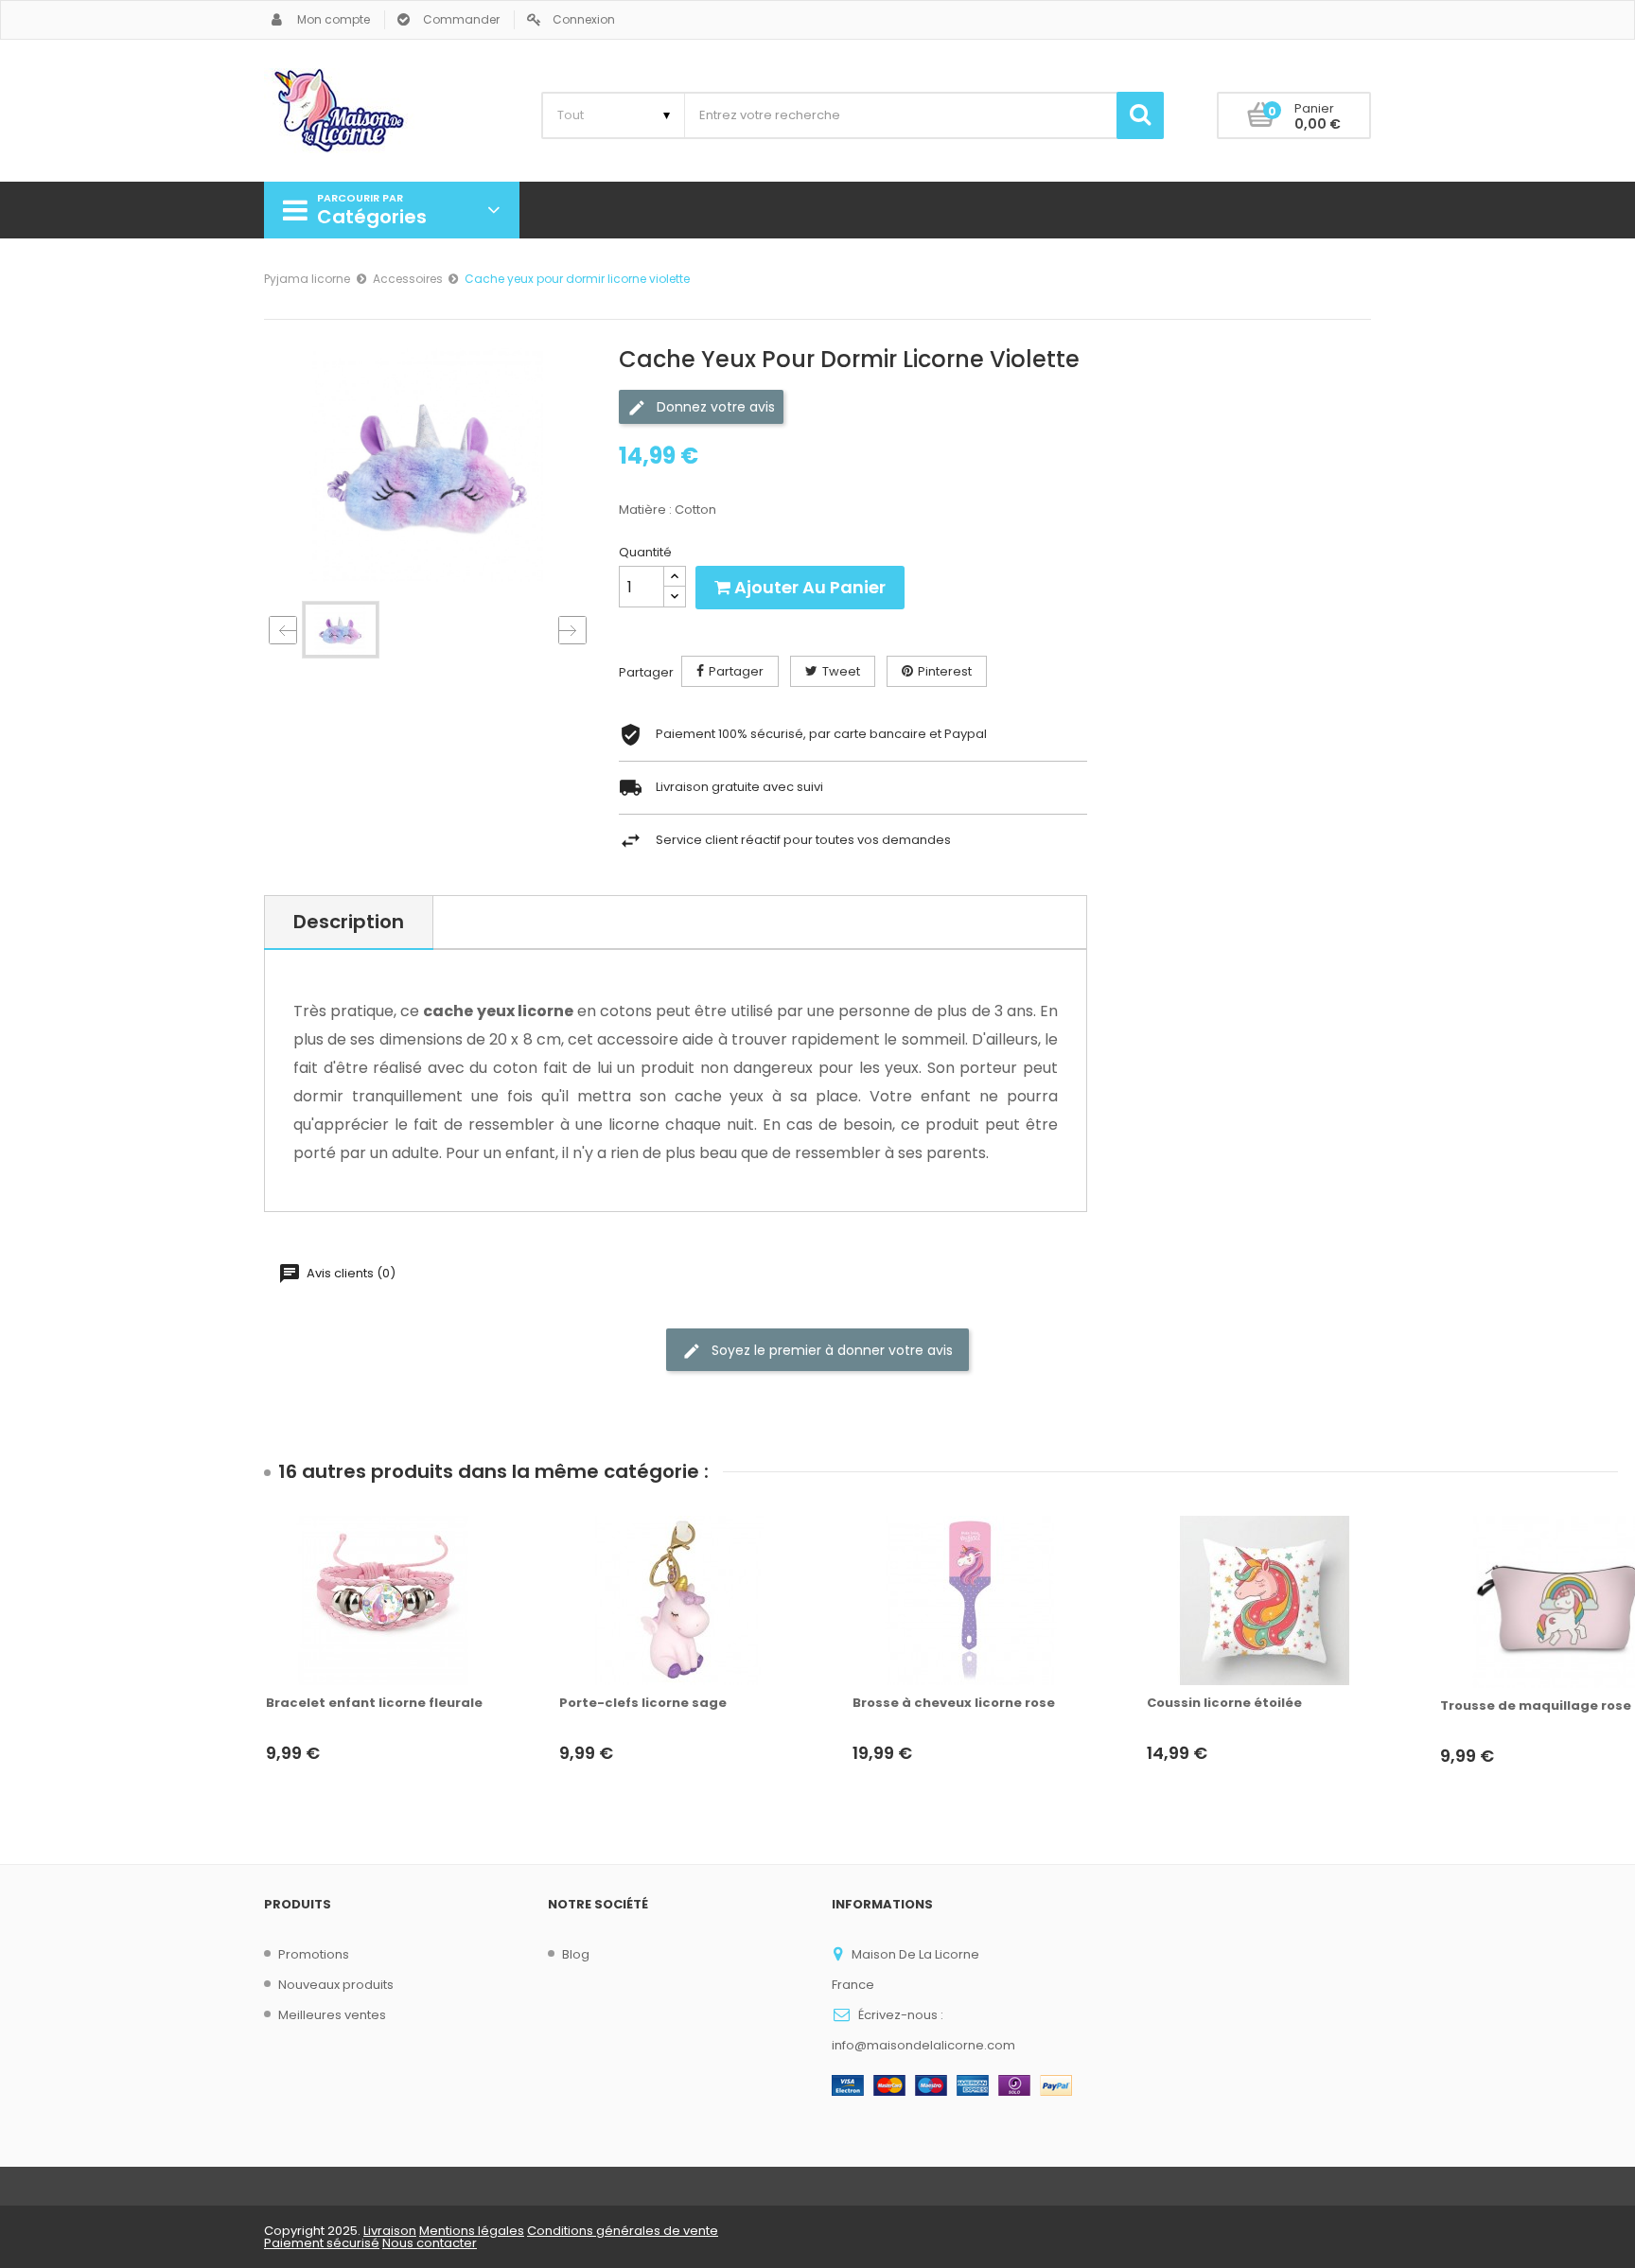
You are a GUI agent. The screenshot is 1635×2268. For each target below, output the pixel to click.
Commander (461, 19)
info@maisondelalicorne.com (923, 2045)
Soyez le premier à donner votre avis (830, 1350)
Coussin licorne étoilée (1224, 1703)
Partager (736, 671)
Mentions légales (472, 2231)
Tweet (841, 671)
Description (349, 922)
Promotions (314, 1954)
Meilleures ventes (332, 2015)
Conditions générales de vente (623, 2231)
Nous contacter (430, 2243)
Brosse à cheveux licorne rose (954, 1703)
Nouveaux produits (336, 1985)
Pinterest (945, 671)
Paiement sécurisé (322, 2243)
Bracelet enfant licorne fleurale (374, 1703)
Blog (576, 1954)
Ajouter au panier (808, 587)
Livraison (390, 2231)
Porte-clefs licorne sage (643, 1703)
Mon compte (334, 19)
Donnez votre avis (714, 407)
